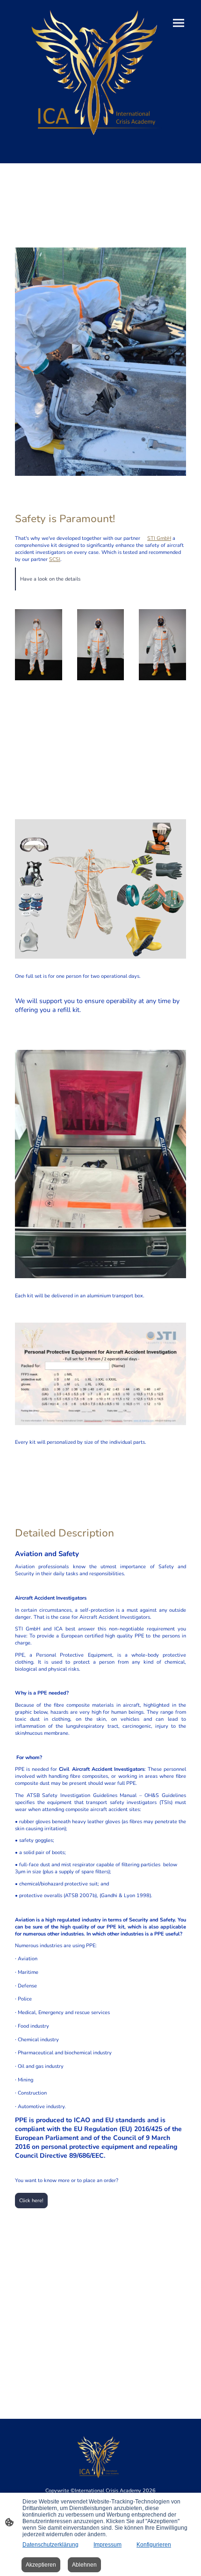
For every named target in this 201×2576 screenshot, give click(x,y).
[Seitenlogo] (100, 72)
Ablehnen (84, 2565)
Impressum (108, 2545)
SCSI (55, 559)
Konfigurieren (154, 2545)
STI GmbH (159, 538)
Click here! (31, 2201)
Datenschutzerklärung (50, 2545)
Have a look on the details (50, 579)
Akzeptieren (41, 2565)
